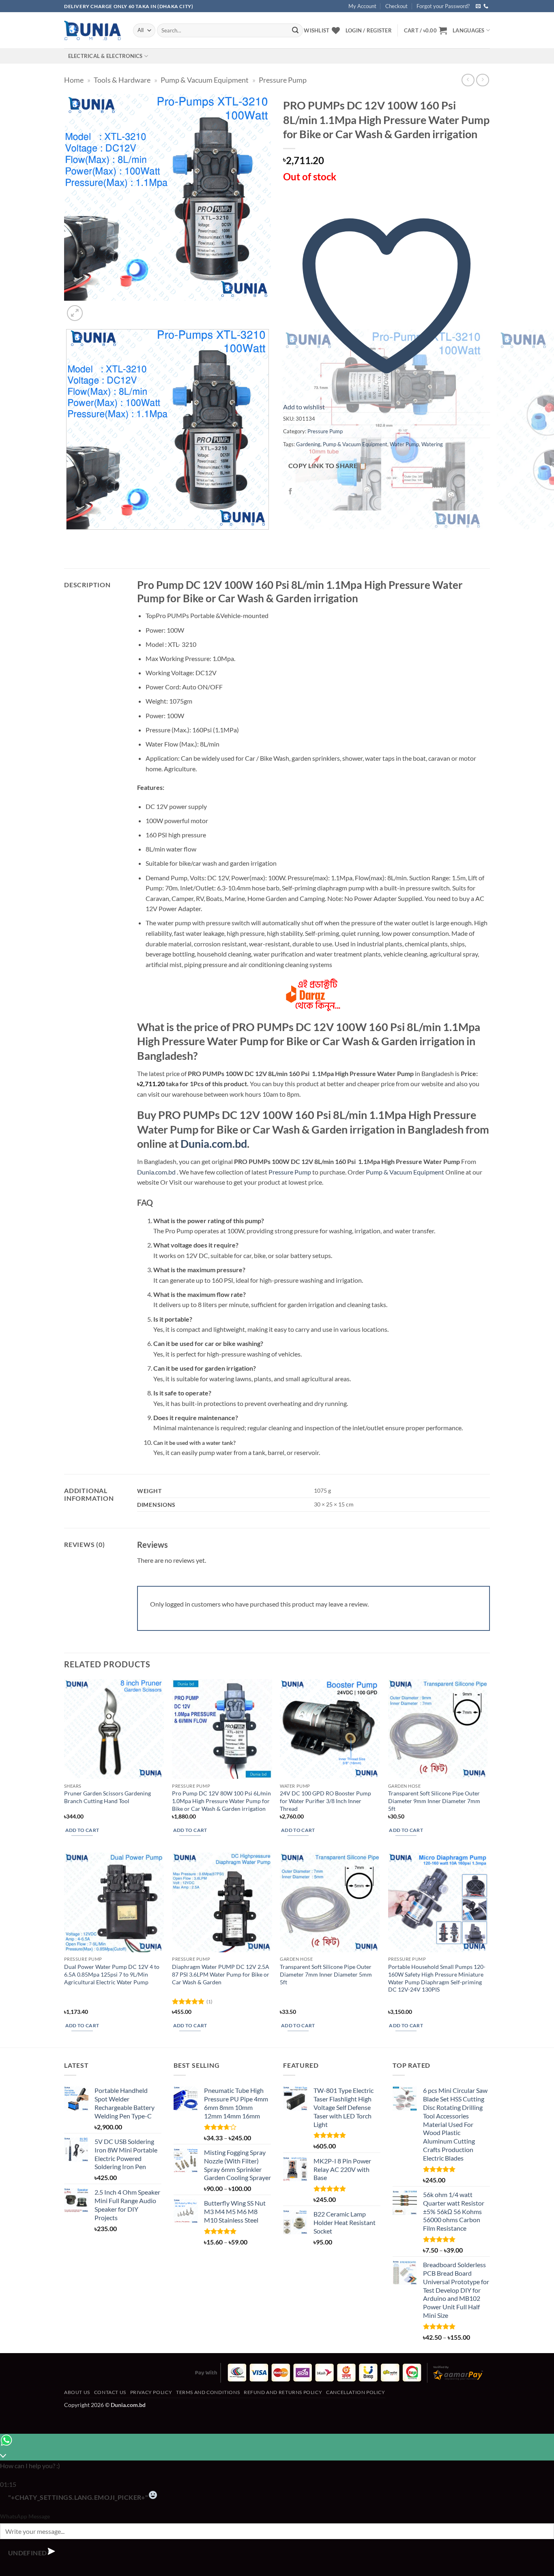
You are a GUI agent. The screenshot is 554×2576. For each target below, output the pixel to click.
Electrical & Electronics (105, 56)
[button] (425, 30)
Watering (432, 444)
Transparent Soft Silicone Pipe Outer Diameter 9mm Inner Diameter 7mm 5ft (434, 1801)
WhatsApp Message (25, 2516)
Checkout (396, 6)
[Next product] (468, 80)
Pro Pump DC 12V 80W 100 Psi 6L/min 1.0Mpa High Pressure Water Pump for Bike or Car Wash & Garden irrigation (221, 1801)
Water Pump (404, 444)
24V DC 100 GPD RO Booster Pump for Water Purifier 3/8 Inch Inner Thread (325, 1801)
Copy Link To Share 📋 (327, 466)
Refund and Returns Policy (283, 2392)
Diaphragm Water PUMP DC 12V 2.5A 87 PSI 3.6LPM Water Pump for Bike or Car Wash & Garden (221, 1974)
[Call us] (486, 6)
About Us (77, 2392)
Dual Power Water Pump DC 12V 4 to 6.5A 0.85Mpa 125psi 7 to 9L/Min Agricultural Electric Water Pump (112, 1974)
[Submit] (295, 30)
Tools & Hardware (122, 80)
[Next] (94, 309)
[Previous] (68, 538)
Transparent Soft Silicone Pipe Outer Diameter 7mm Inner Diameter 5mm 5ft (326, 1974)
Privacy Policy (151, 2392)
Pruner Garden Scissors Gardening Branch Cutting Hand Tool (107, 1797)
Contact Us (110, 2392)
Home (74, 80)
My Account (362, 6)
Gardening (308, 444)
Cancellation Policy (356, 2392)
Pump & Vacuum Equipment (205, 80)
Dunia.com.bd (214, 1144)
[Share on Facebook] (291, 491)
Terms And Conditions (208, 2392)
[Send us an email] (478, 6)
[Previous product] (482, 80)
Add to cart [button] (82, 1830)
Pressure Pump (283, 80)
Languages (468, 30)
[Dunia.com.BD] (92, 30)
